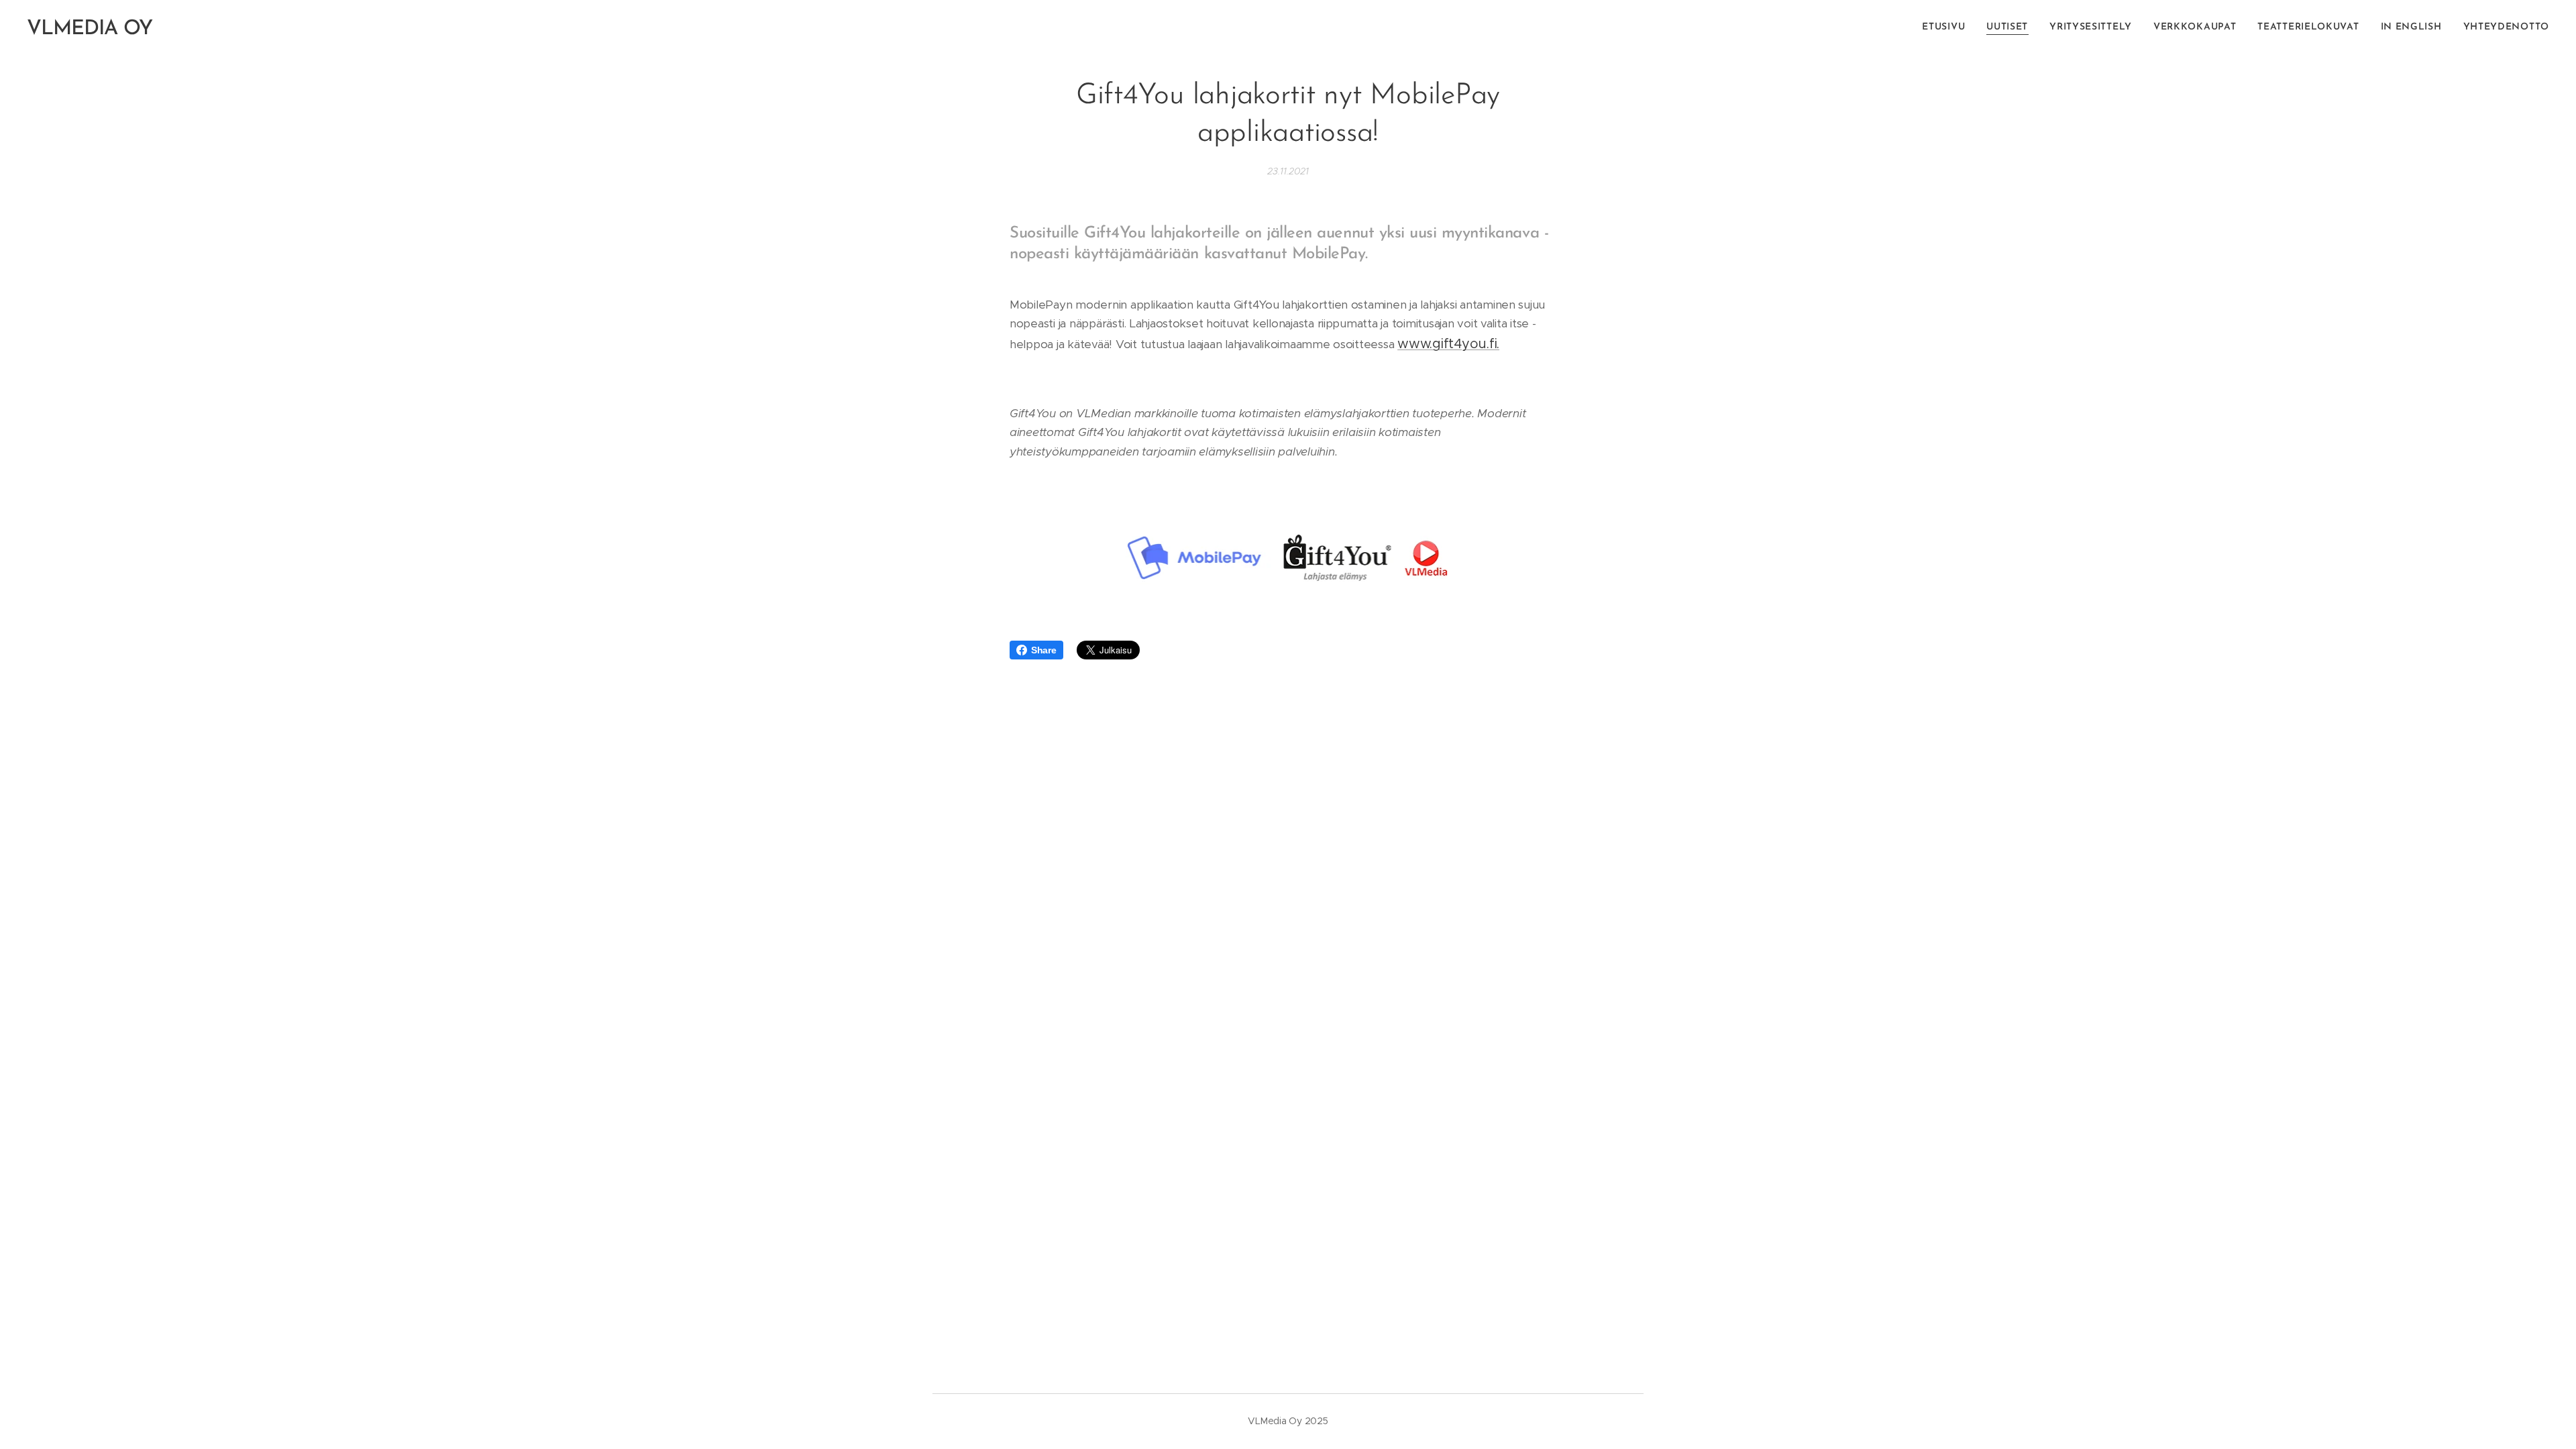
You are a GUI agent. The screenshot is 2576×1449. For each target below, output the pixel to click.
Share (1044, 650)
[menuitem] (1947, 28)
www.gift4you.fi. (1448, 344)
